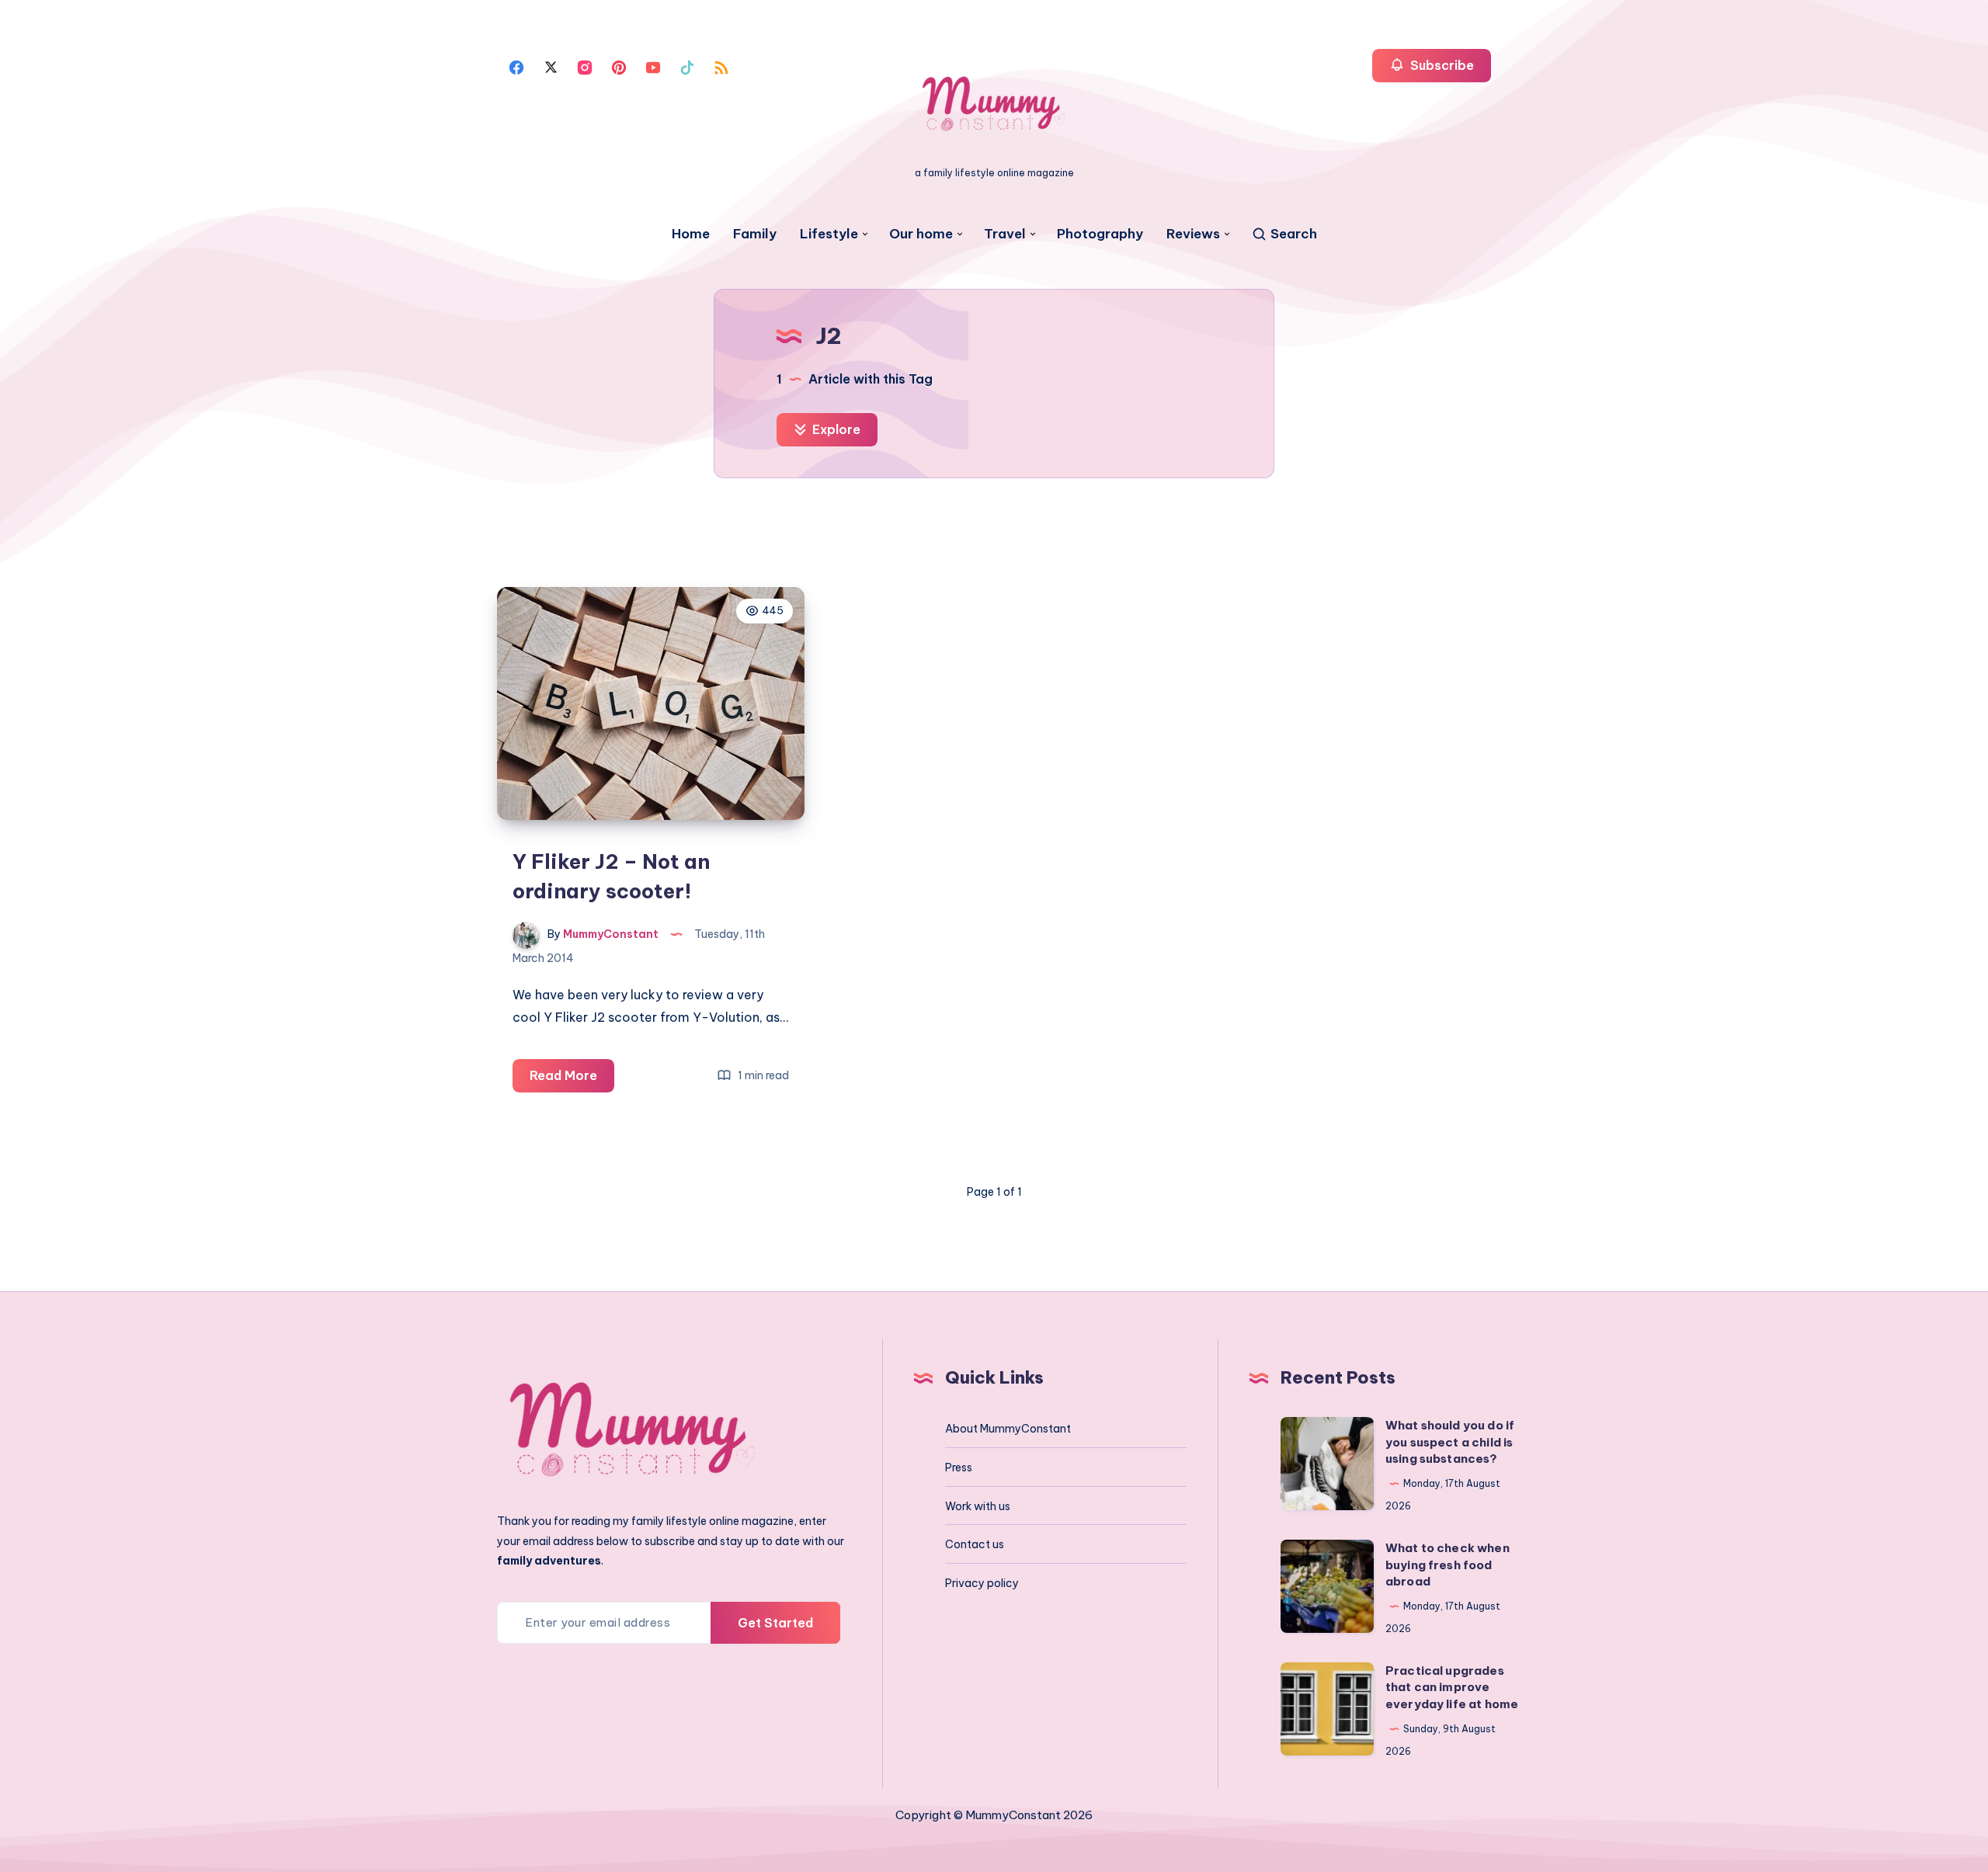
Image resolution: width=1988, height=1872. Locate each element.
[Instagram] (585, 66)
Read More (572, 1080)
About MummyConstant (1008, 1429)
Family (755, 234)
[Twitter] (551, 66)
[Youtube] (653, 66)
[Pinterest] (619, 66)
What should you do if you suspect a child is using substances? (1450, 1442)
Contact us (975, 1544)
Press (959, 1467)
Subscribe (1441, 65)
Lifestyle (829, 234)
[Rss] (721, 66)
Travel (1005, 234)
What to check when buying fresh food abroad (1448, 1565)
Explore (835, 429)
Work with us (978, 1506)
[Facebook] (516, 66)
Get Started (775, 1623)
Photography (1100, 234)
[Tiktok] (687, 66)
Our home (921, 234)
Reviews (1193, 234)
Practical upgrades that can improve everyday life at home (1452, 1688)
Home (691, 234)
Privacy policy (982, 1583)
